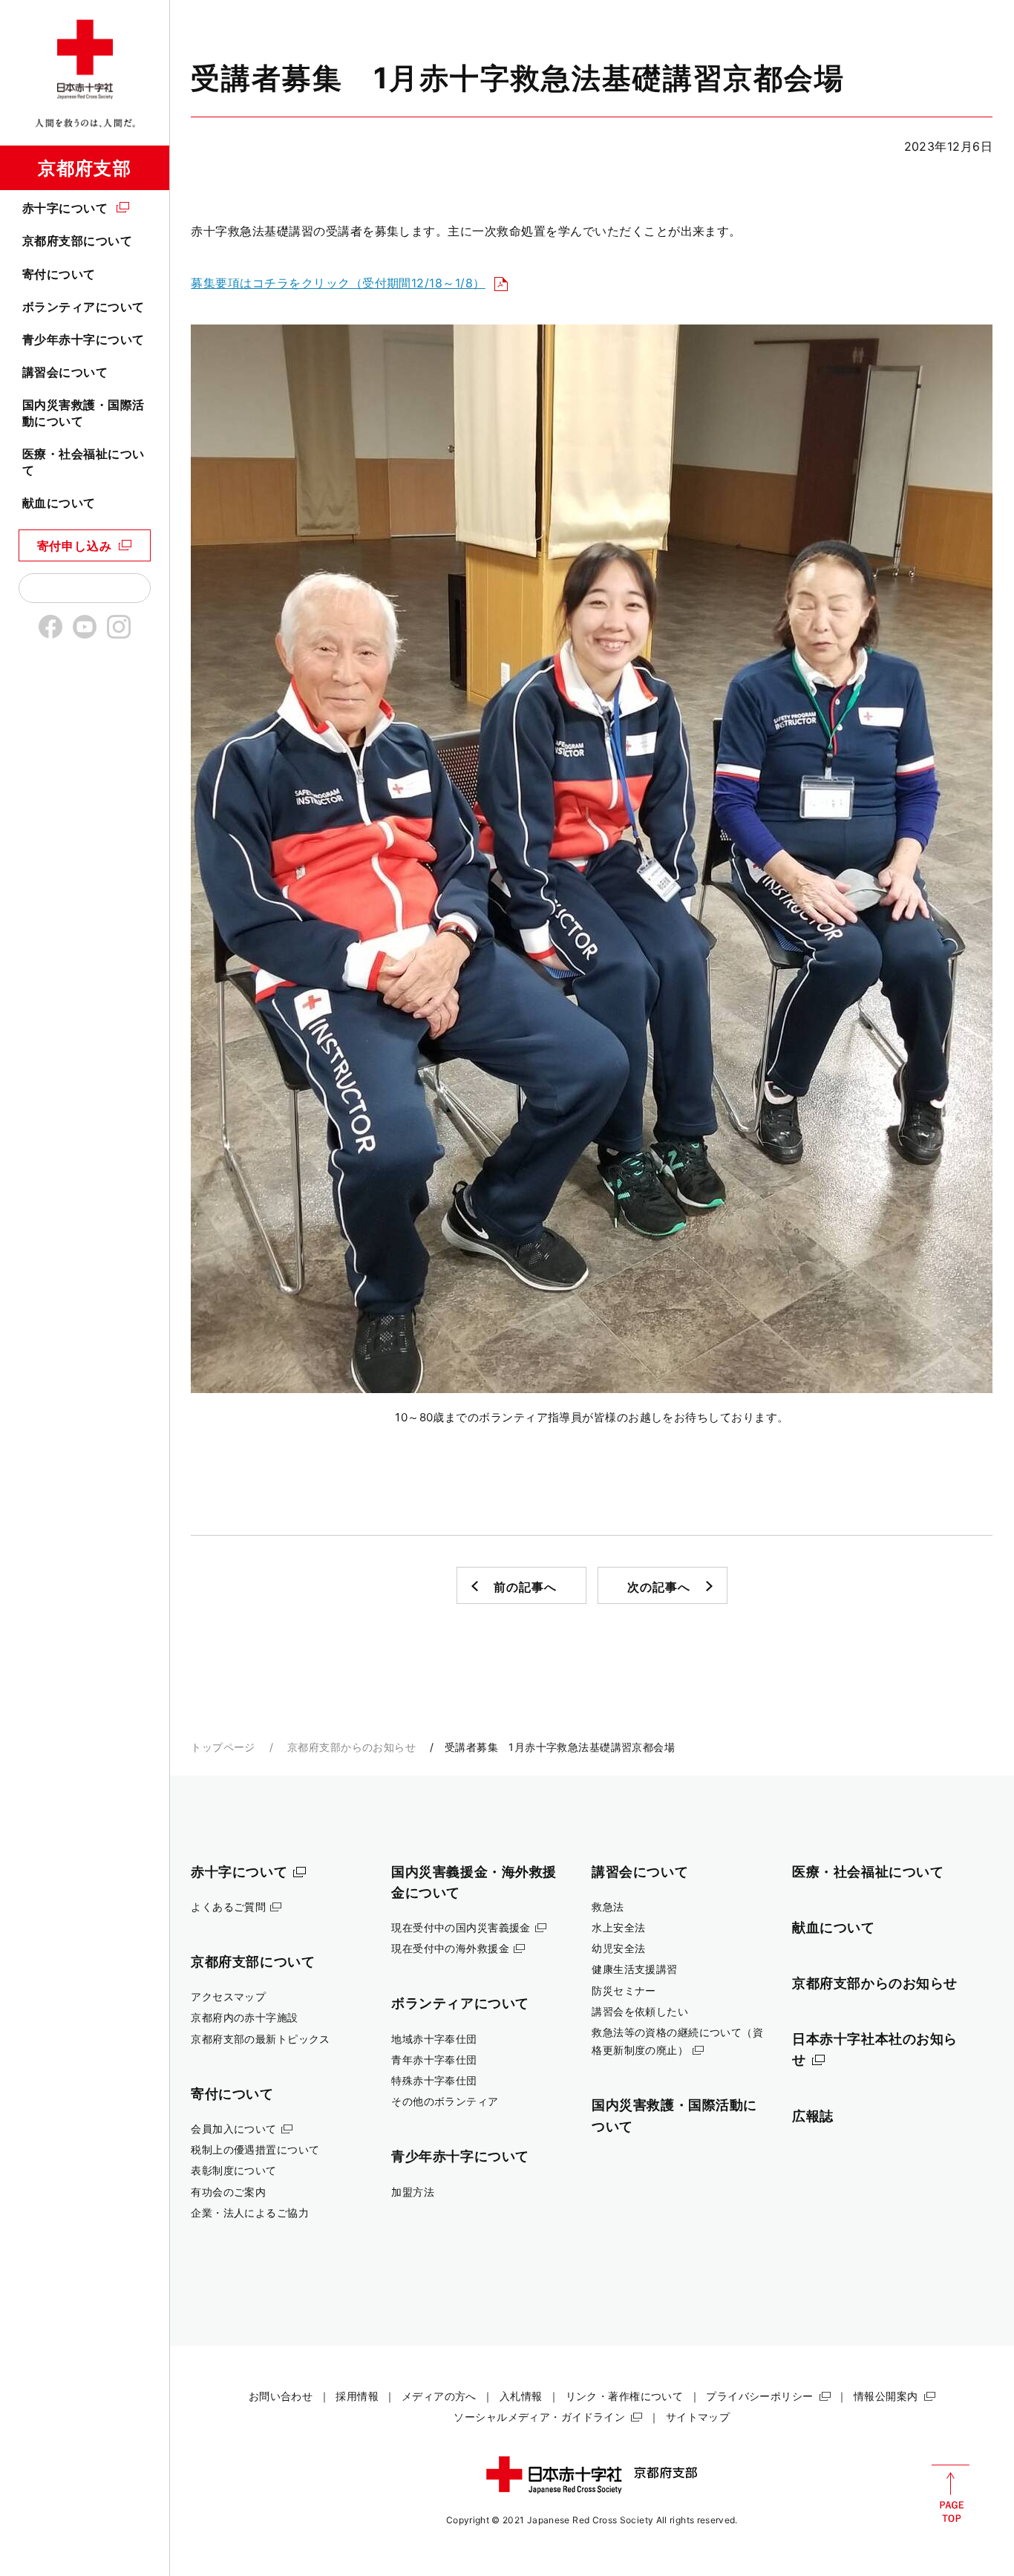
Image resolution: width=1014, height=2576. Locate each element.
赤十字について (65, 208)
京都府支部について (77, 241)
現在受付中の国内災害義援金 (461, 1927)
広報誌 (813, 2116)
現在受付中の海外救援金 (450, 1948)
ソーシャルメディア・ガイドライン (539, 2417)
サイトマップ (698, 2417)
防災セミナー (624, 1990)
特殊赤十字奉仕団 (434, 2080)
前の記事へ (525, 1587)
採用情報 (357, 2396)
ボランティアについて (84, 307)
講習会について (65, 372)
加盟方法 (413, 2192)
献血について (59, 503)
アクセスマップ (228, 1996)
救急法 (608, 1907)
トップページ (223, 1747)
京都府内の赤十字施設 (244, 2017)
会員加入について (233, 2129)
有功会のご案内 (228, 2192)
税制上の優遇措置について (255, 2149)
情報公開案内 (886, 2396)
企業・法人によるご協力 (250, 2213)
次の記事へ (658, 1587)
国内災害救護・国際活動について (84, 413)
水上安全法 (618, 1927)
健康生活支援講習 (634, 1969)
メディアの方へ (439, 2396)
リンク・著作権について (625, 2396)
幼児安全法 (618, 1948)
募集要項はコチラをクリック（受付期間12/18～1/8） (338, 283)
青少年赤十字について (84, 339)
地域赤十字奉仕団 (434, 2039)
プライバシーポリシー (759, 2396)
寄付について (59, 274)
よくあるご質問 (228, 1907)
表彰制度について (233, 2170)
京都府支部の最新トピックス (261, 2039)
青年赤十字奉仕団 (434, 2060)
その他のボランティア (445, 2101)
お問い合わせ (281, 2396)
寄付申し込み (75, 546)
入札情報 (521, 2396)
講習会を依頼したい (640, 2011)
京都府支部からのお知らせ (351, 1747)
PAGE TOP (951, 2494)
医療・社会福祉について (84, 462)
